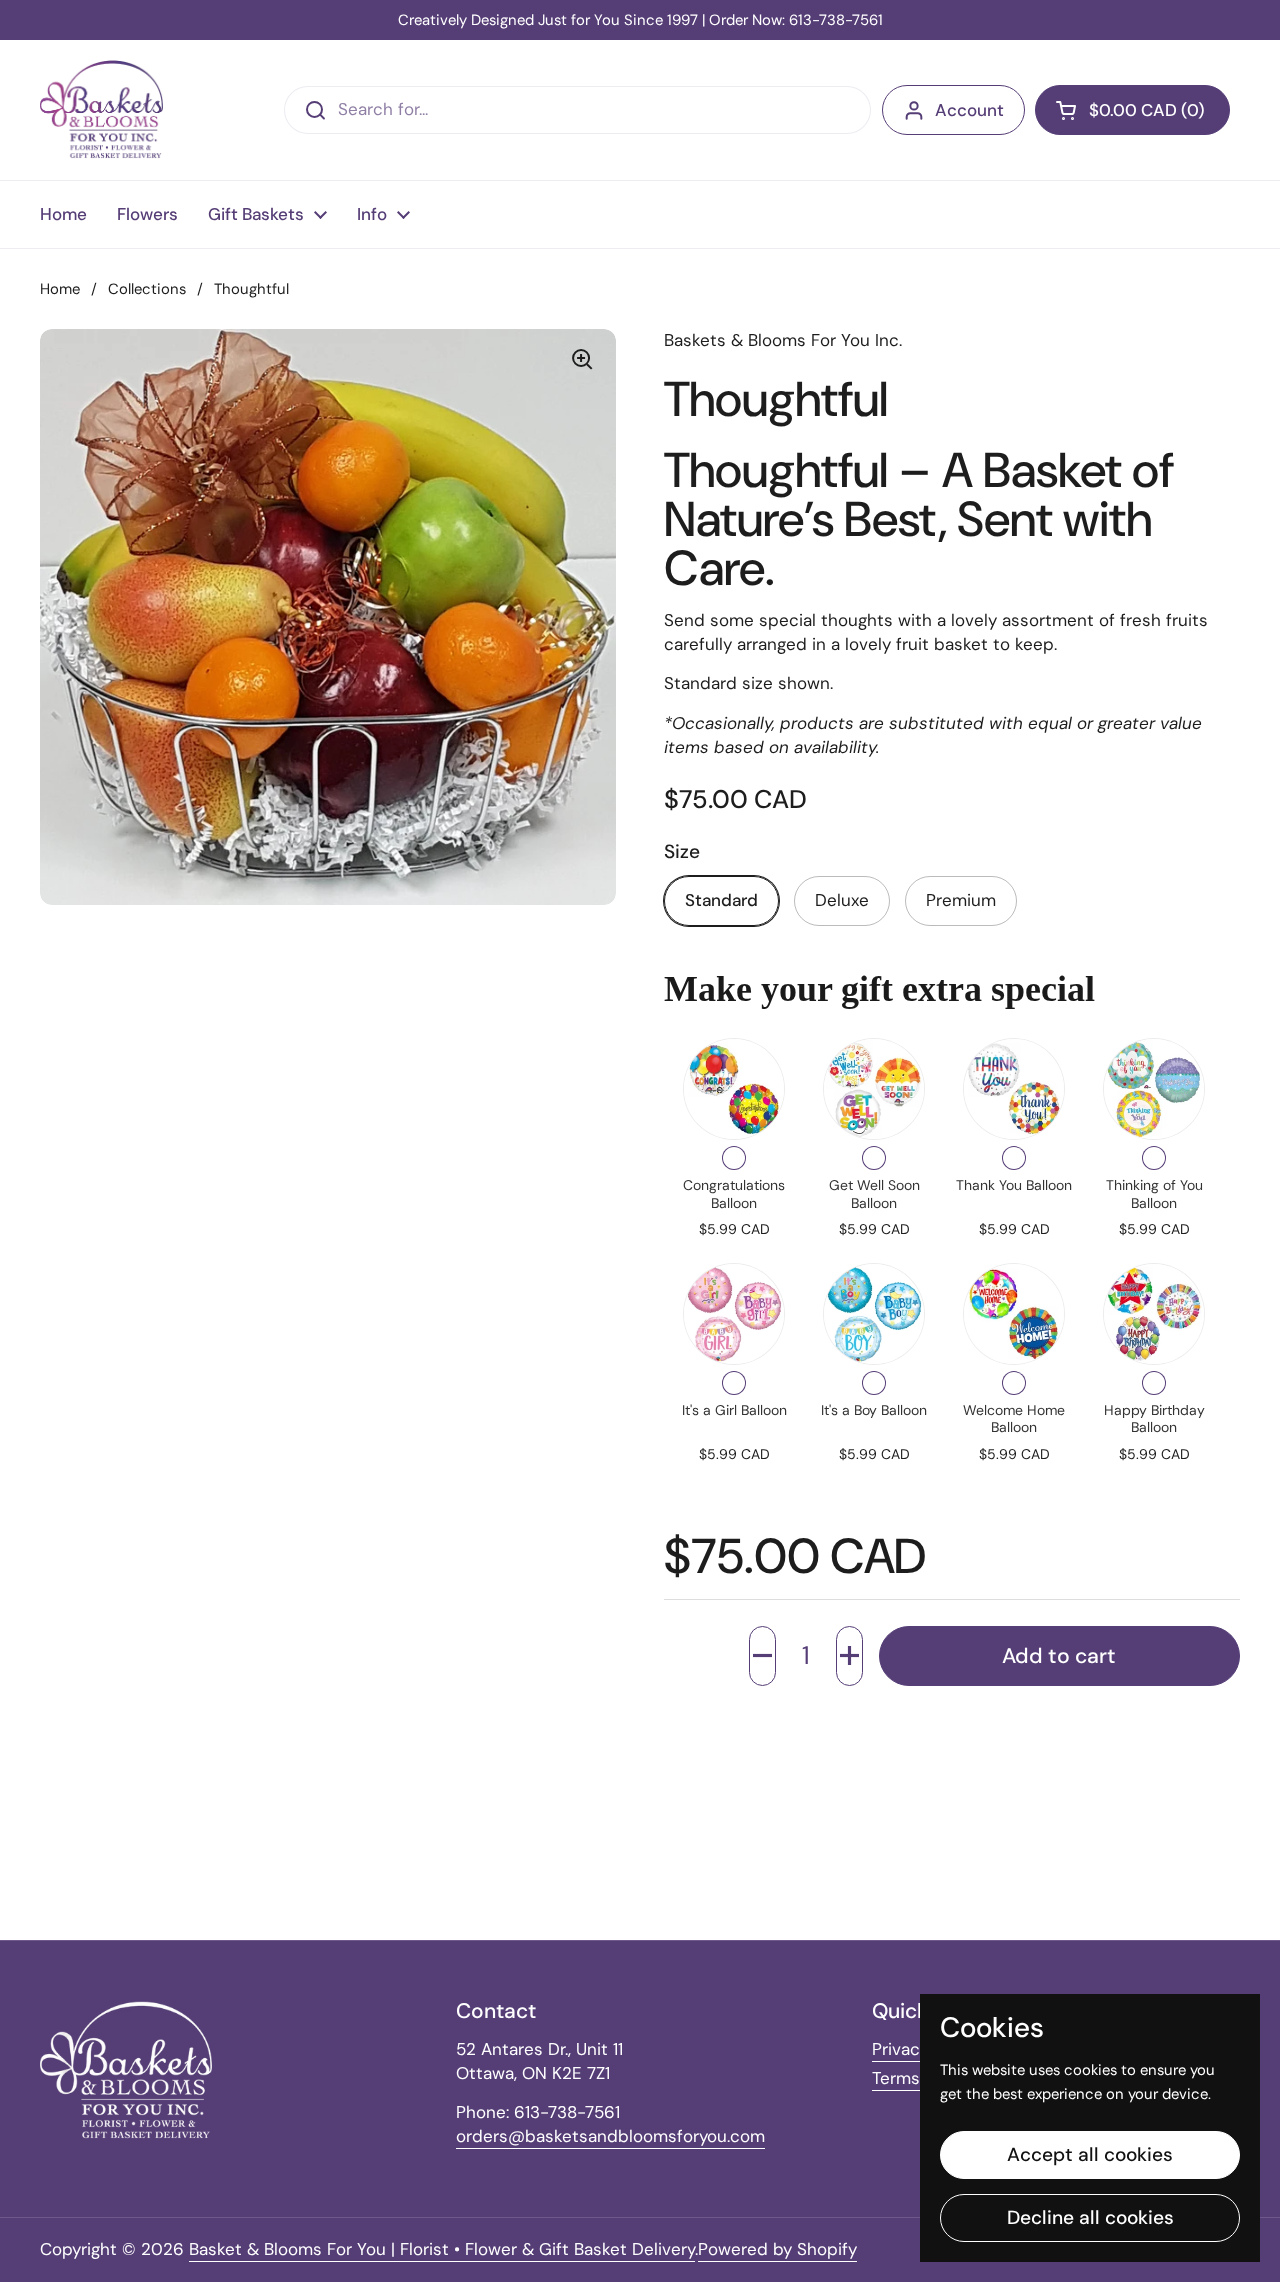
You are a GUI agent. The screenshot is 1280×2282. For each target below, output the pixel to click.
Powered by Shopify (777, 2249)
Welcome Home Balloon (1014, 1419)
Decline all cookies (1090, 2217)
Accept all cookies (1090, 2154)
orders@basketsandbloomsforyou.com (610, 2136)
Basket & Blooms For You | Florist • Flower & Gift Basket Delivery (442, 2249)
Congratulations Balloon (734, 1194)
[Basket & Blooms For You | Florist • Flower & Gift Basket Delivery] (101, 110)
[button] (762, 1656)
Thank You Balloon (1014, 1185)
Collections (147, 289)
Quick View (734, 1089)
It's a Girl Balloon (734, 1410)
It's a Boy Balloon (874, 1410)
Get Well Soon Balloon (874, 1194)
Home (60, 289)
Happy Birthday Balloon (1154, 1419)
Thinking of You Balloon (1154, 1194)
